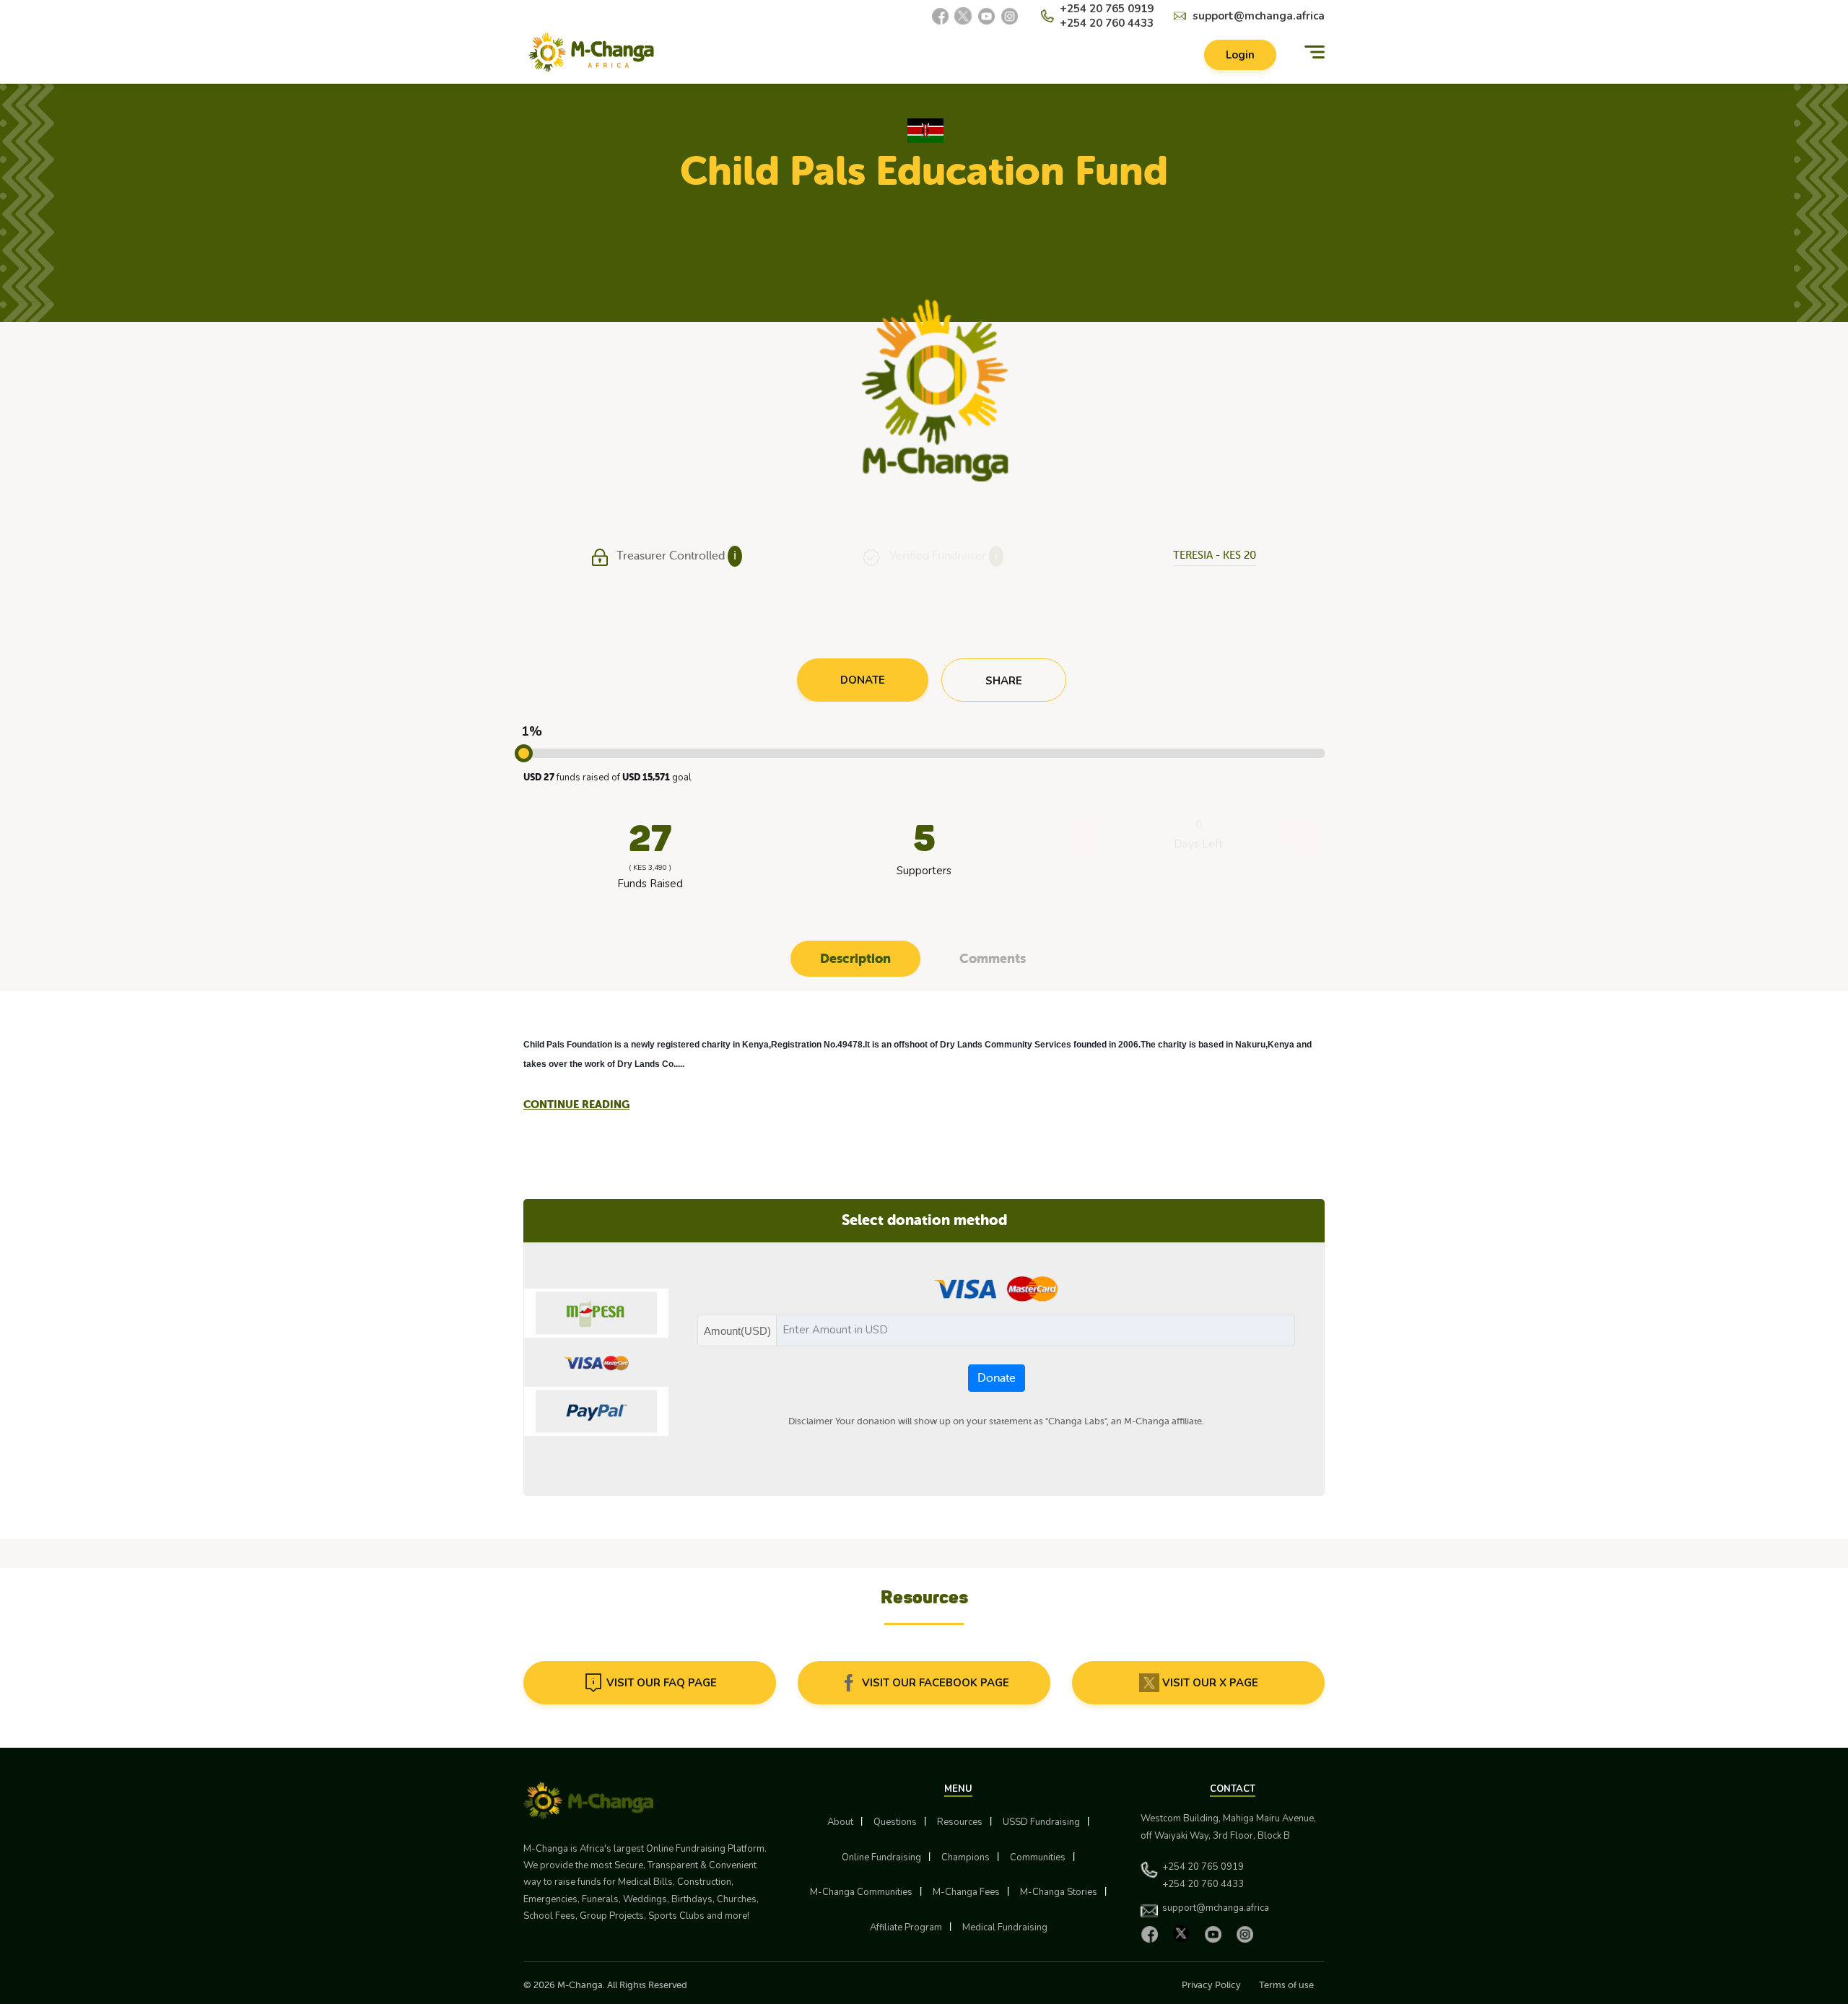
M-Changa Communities (861, 1892)
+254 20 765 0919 (1107, 9)
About (840, 1822)
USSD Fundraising (1041, 1822)
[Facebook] (940, 16)
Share (1004, 681)
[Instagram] (1009, 16)
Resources (960, 1822)
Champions (966, 1857)
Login (1240, 55)
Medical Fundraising (1005, 1927)
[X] (963, 16)
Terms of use (1286, 1985)
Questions (895, 1822)
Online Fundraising (881, 1857)
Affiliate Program (906, 1927)
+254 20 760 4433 (1107, 23)
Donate (997, 1378)
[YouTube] (986, 16)
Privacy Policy (1211, 1985)
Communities (1038, 1857)
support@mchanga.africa (1259, 16)
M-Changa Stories (1059, 1892)
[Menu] (1315, 52)
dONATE (863, 680)
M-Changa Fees (966, 1892)
